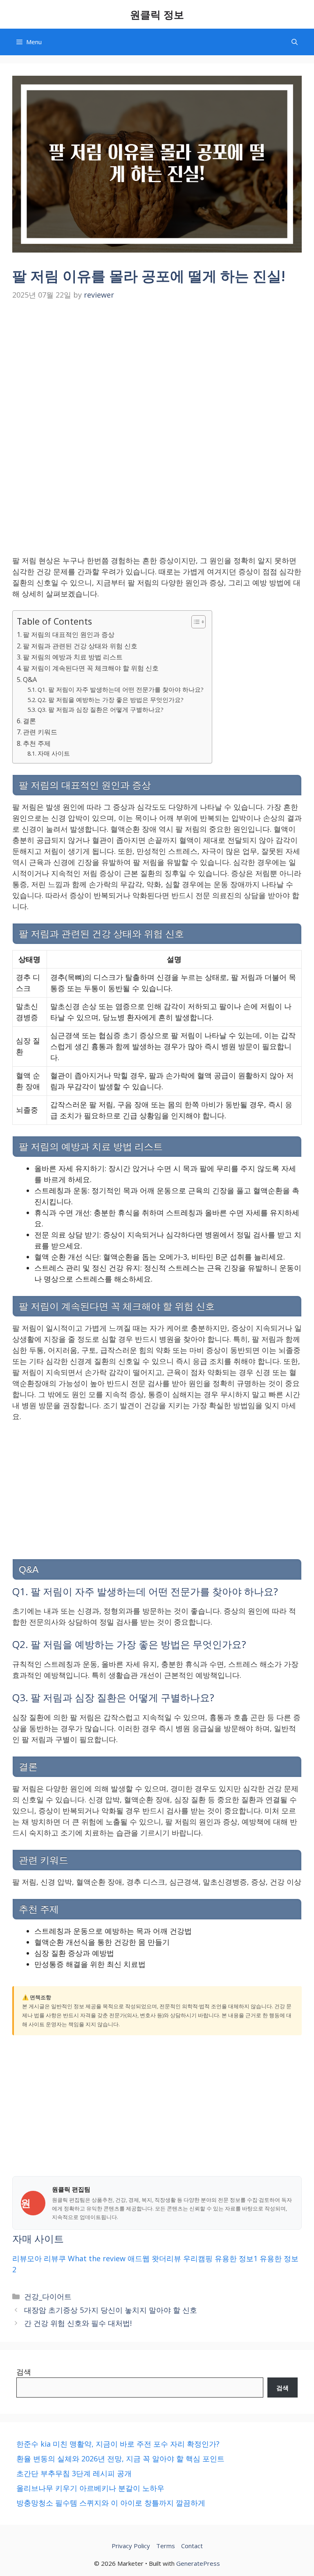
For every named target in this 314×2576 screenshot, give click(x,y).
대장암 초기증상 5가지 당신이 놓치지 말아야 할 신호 (111, 2310)
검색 (24, 2372)
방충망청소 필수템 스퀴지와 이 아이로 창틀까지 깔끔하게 (111, 2503)
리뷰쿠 (55, 2258)
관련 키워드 (40, 732)
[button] (295, 42)
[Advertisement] (157, 365)
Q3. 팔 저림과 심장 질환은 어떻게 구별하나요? (101, 709)
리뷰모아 (27, 2258)
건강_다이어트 (48, 2296)
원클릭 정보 (157, 14)
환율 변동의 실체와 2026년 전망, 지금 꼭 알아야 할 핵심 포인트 (120, 2459)
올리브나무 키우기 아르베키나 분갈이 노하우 (90, 2488)
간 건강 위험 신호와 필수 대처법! (78, 2323)
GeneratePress (198, 2563)
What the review (97, 2258)
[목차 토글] (194, 622)
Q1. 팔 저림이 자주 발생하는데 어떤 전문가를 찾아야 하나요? (121, 689)
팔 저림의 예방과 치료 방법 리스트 (73, 657)
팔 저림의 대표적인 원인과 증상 (69, 634)
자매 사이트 (54, 753)
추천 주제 (37, 743)
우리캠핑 (198, 2258)
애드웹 (139, 2258)
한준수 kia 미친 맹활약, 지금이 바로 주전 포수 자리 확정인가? (118, 2444)
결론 (29, 721)
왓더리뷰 (166, 2258)
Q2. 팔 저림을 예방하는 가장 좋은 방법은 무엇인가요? (111, 700)
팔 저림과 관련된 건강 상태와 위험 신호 (80, 646)
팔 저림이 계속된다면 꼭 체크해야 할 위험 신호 (91, 668)
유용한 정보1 (236, 2258)
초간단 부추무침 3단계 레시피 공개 (74, 2473)
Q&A (30, 680)
